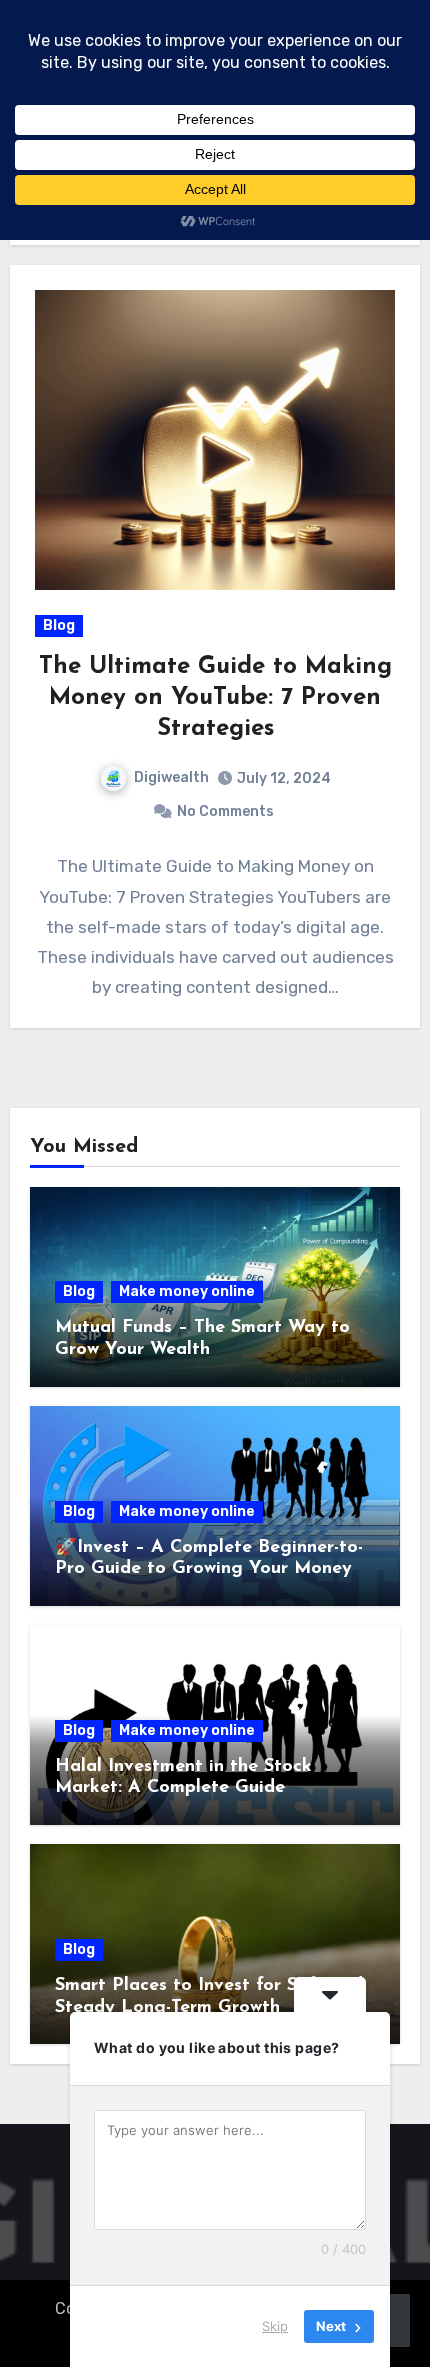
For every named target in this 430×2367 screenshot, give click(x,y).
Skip (275, 2326)
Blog (59, 625)
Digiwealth (171, 777)
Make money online (187, 1291)
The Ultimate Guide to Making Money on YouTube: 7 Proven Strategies (215, 698)
